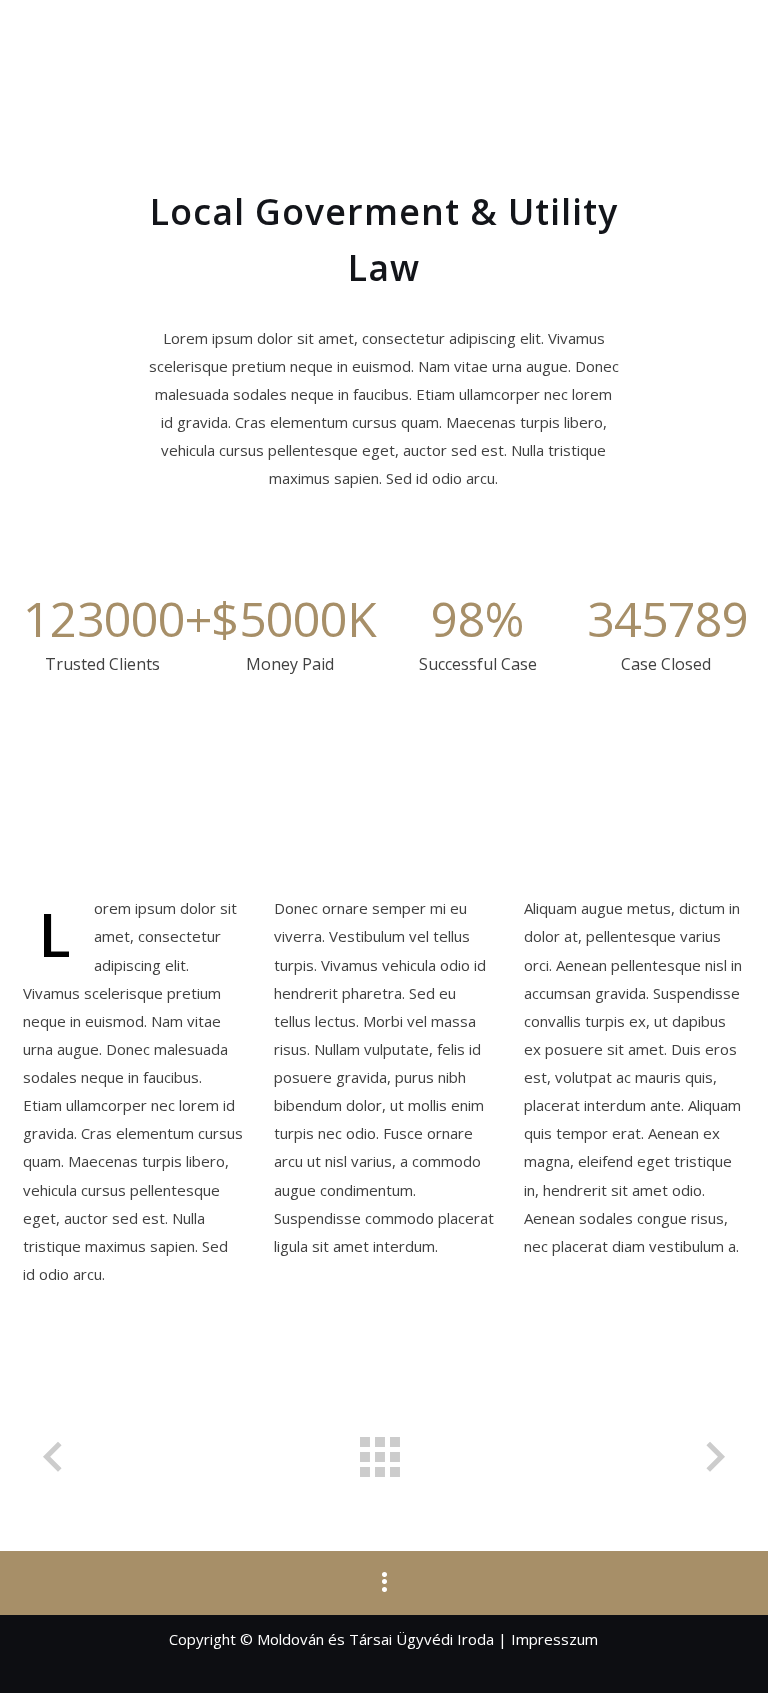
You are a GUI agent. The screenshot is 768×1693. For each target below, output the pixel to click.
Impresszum (554, 1639)
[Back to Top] (723, 1648)
